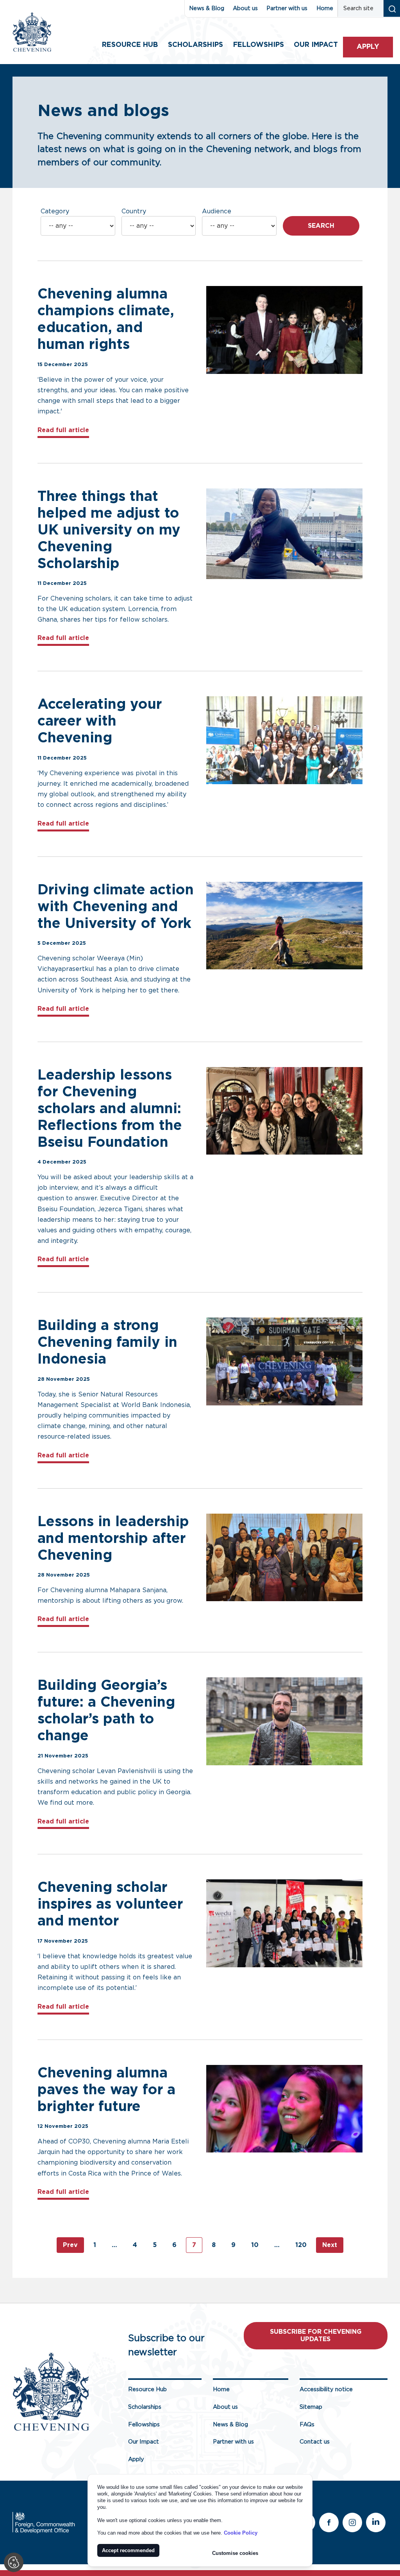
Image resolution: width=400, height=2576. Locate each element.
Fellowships (259, 45)
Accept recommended (128, 2550)
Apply (368, 47)
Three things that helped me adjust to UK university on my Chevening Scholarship (109, 530)
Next (330, 2245)
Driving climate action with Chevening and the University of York (116, 907)
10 (255, 2245)
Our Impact (144, 2442)
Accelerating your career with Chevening (100, 721)
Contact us (315, 2442)
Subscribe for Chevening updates (316, 2336)
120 (301, 2245)
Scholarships (196, 45)
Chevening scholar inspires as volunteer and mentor (110, 1904)
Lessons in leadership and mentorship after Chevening (113, 1539)
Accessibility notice (326, 2389)
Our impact (316, 45)
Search (321, 226)
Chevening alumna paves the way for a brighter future (106, 2090)
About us (245, 8)
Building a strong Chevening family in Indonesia (107, 1343)
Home (325, 8)
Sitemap (311, 2407)
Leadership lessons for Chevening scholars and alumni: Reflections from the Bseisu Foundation (110, 1109)
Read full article (63, 430)
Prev (70, 2245)
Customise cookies (235, 2553)
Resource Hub (130, 45)
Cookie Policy (241, 2533)
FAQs (307, 2425)
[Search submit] (392, 8)
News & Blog (207, 8)
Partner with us (287, 8)
